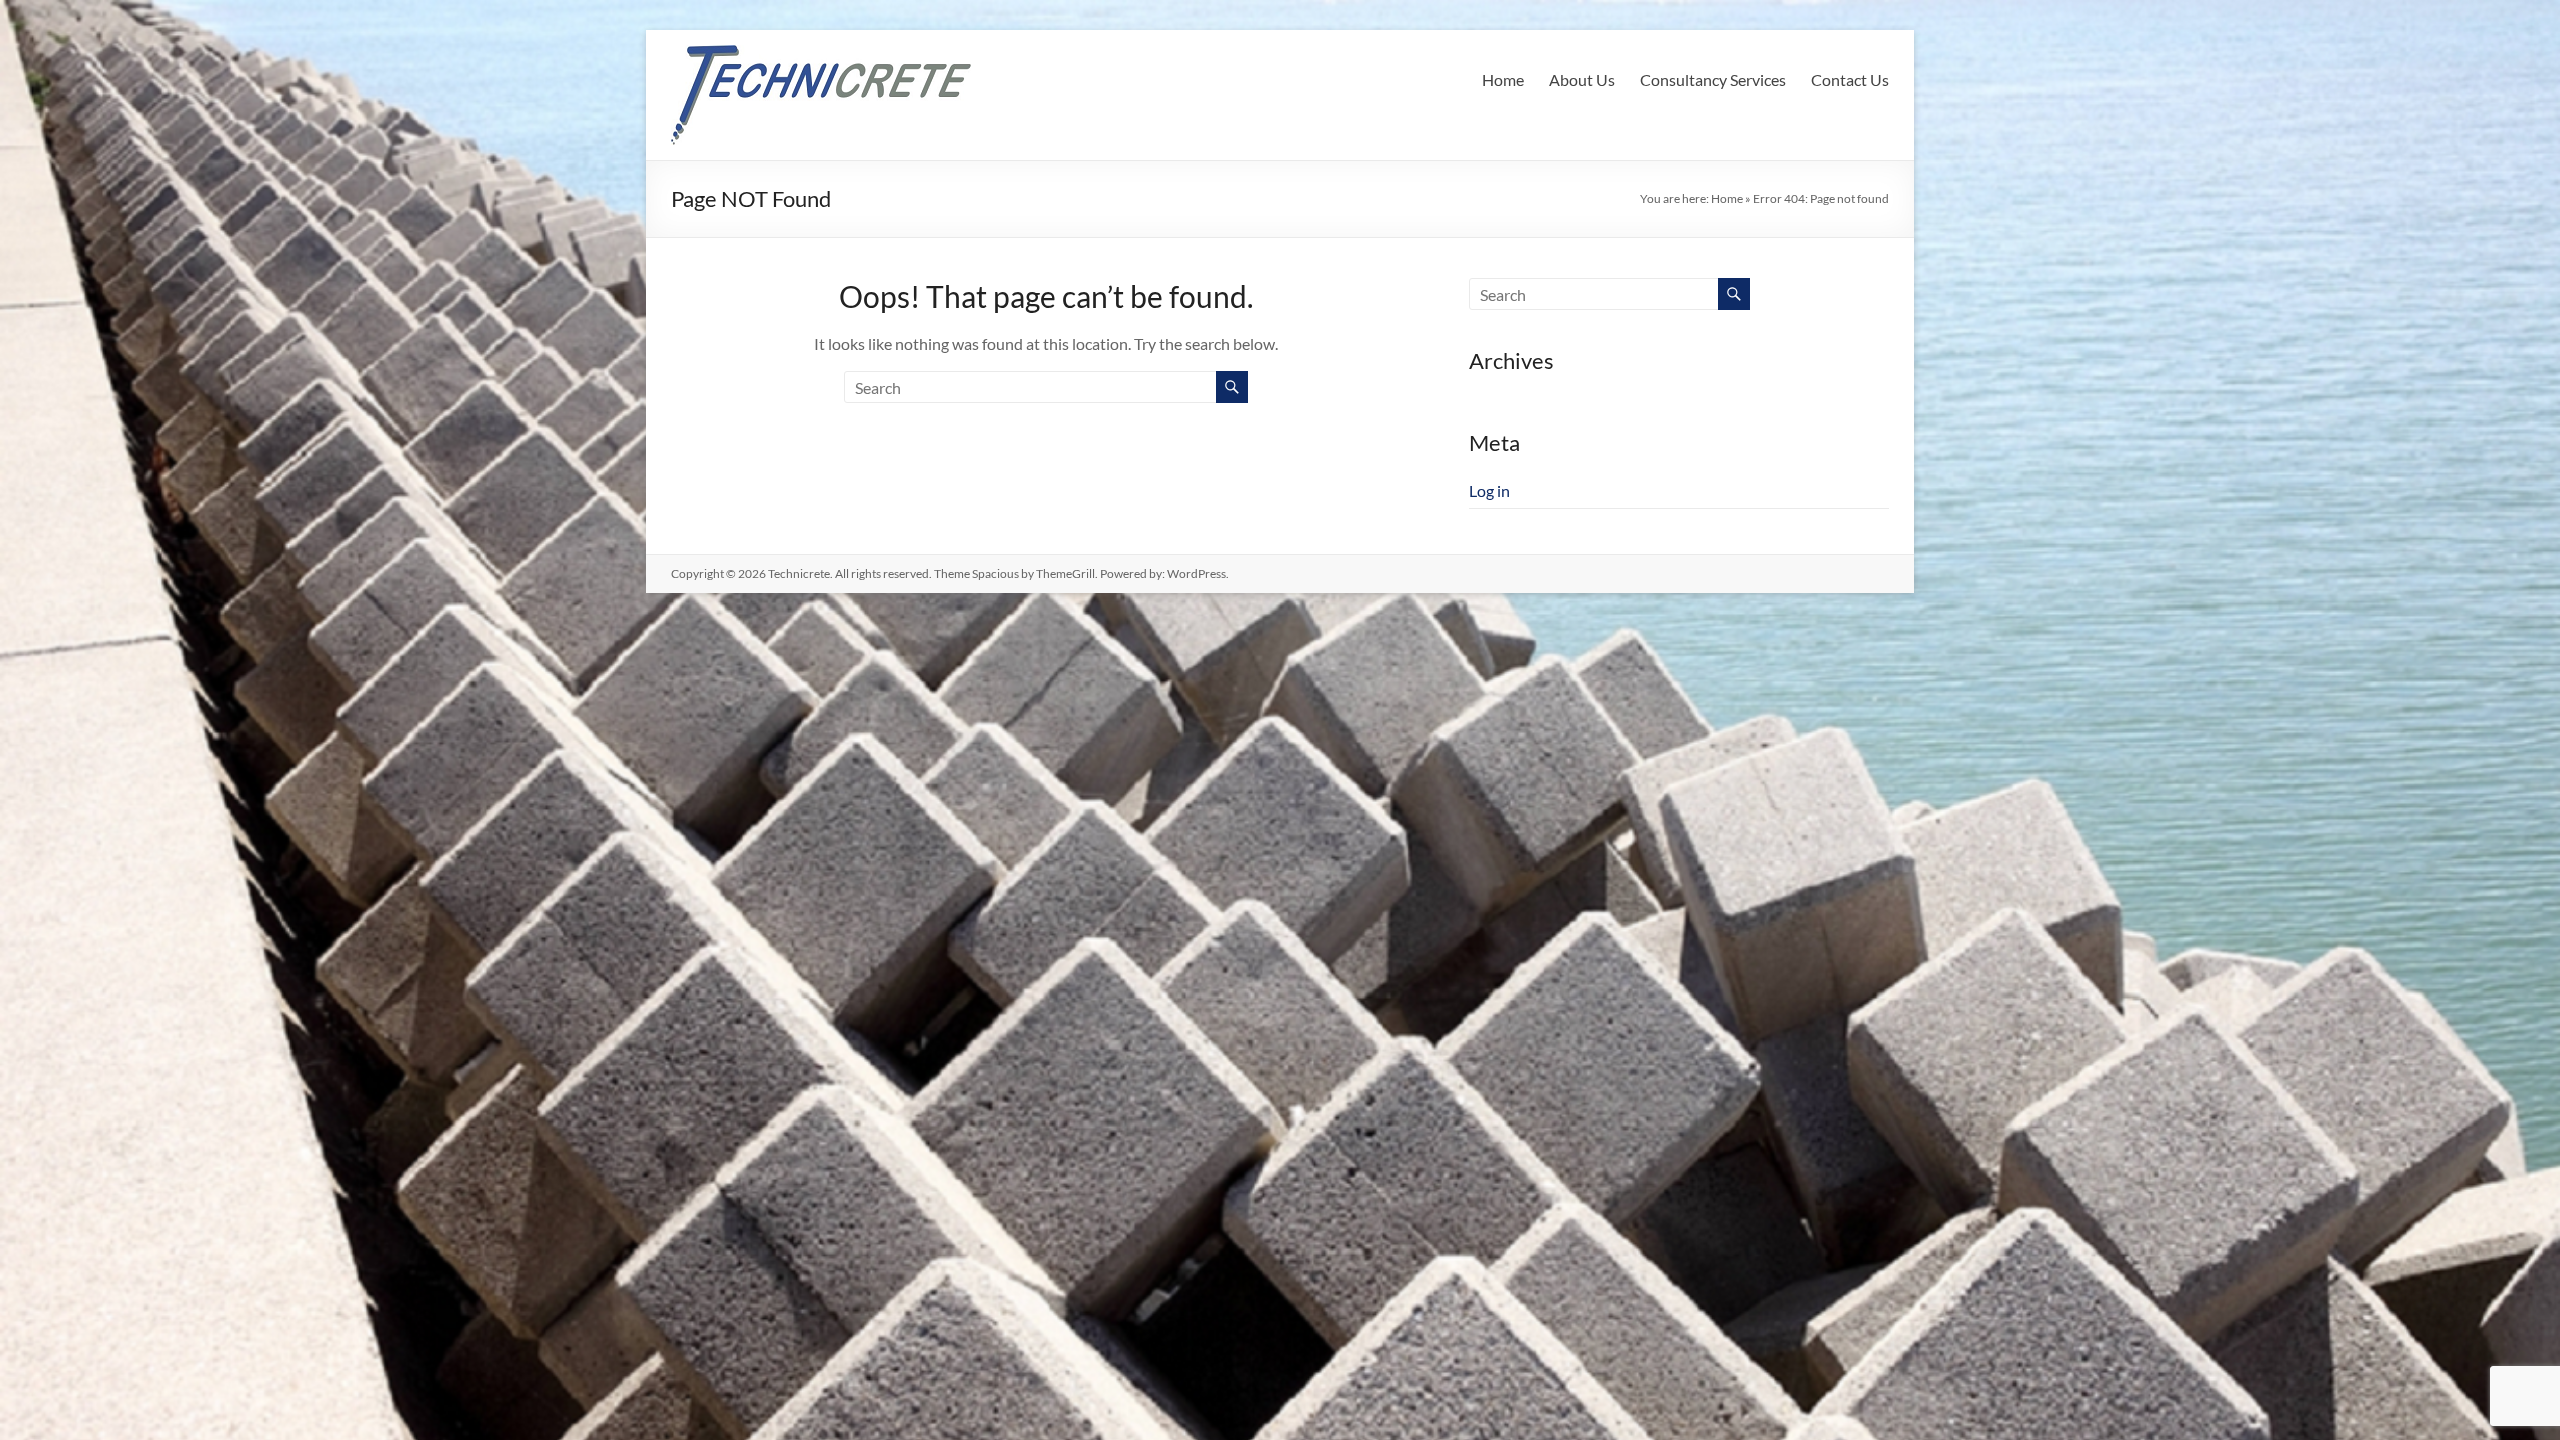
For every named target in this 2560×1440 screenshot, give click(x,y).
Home (1503, 79)
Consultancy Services (1713, 79)
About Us (1582, 79)
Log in (1489, 490)
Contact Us (1850, 79)
